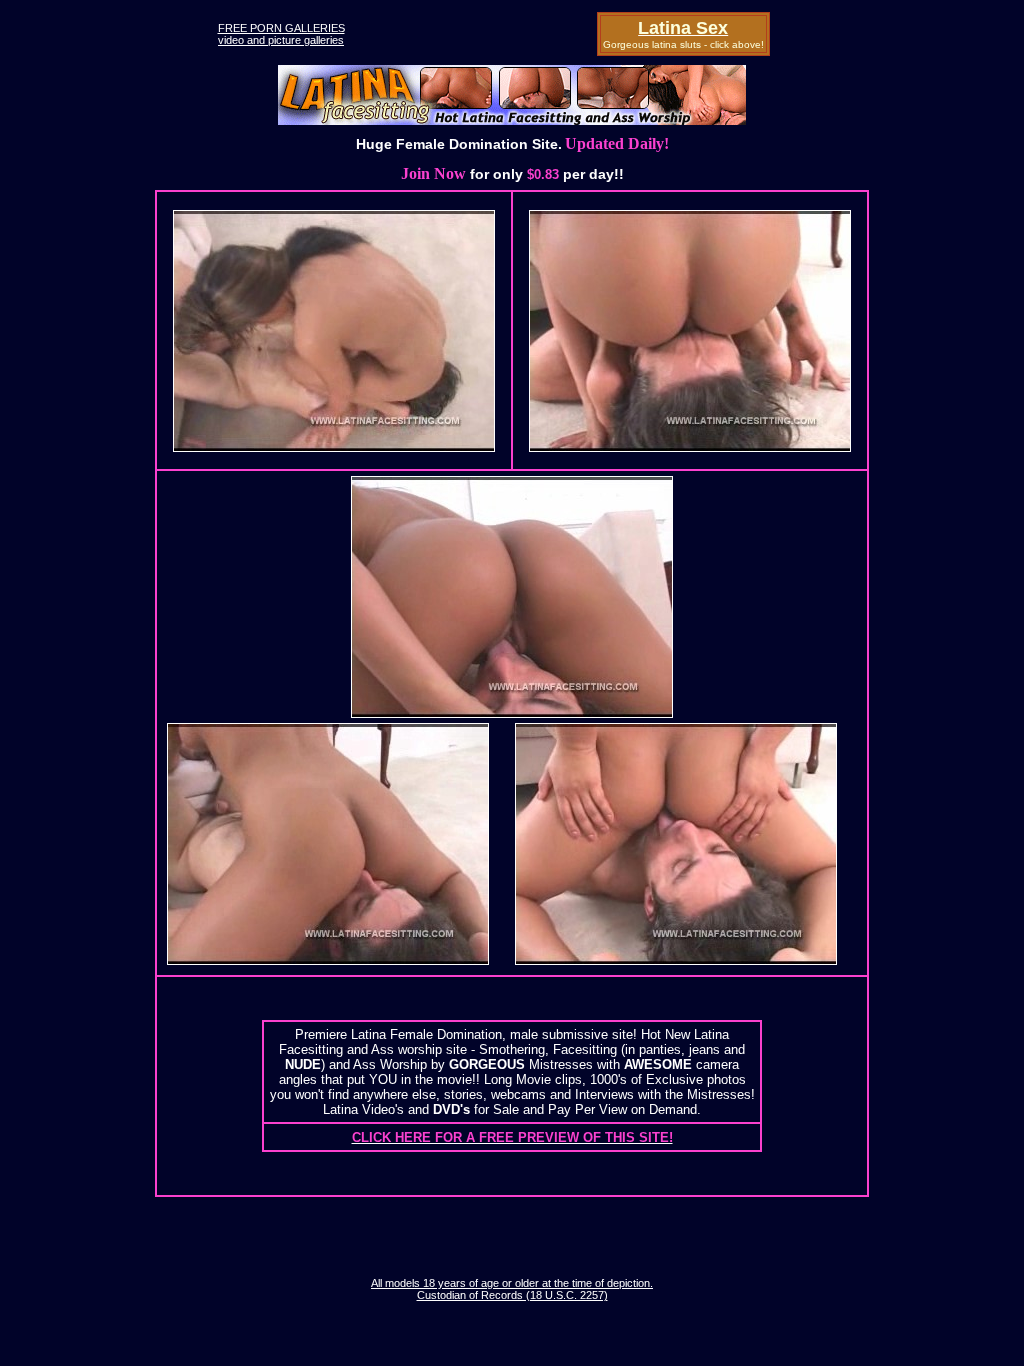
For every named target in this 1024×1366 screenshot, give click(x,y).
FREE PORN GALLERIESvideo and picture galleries (281, 34)
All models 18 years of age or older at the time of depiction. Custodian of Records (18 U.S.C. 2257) (512, 1289)
